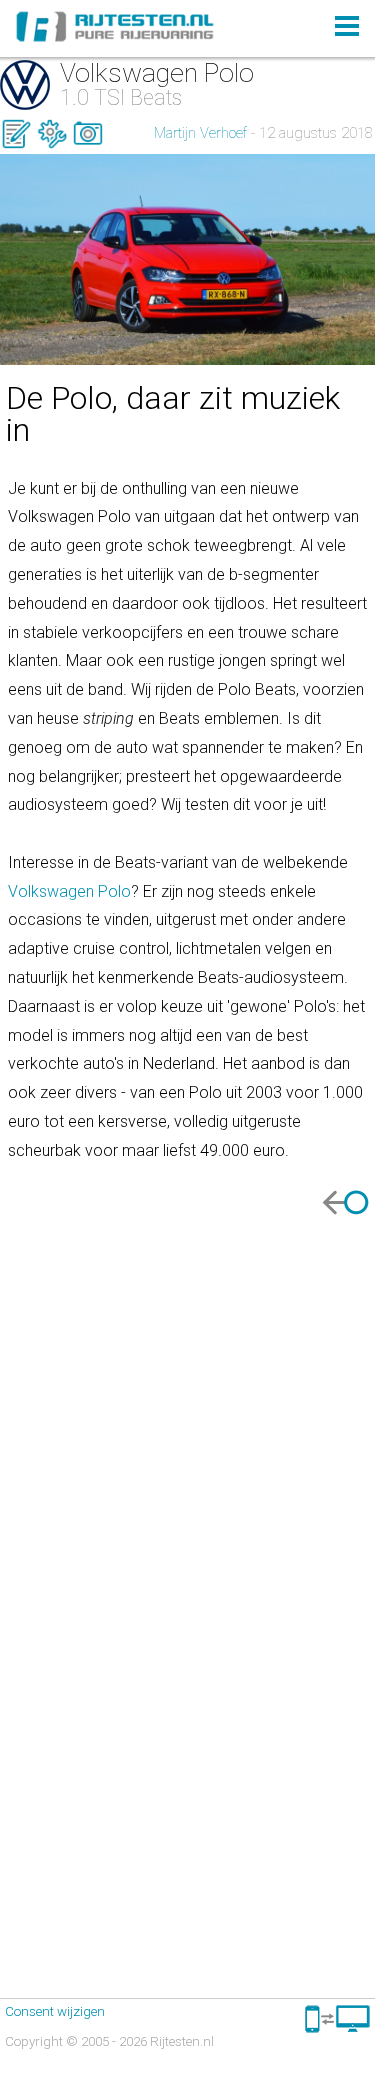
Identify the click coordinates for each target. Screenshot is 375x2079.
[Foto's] (88, 144)
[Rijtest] (16, 144)
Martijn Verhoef (200, 133)
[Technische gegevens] (52, 144)
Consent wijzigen (55, 2011)
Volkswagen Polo (69, 891)
